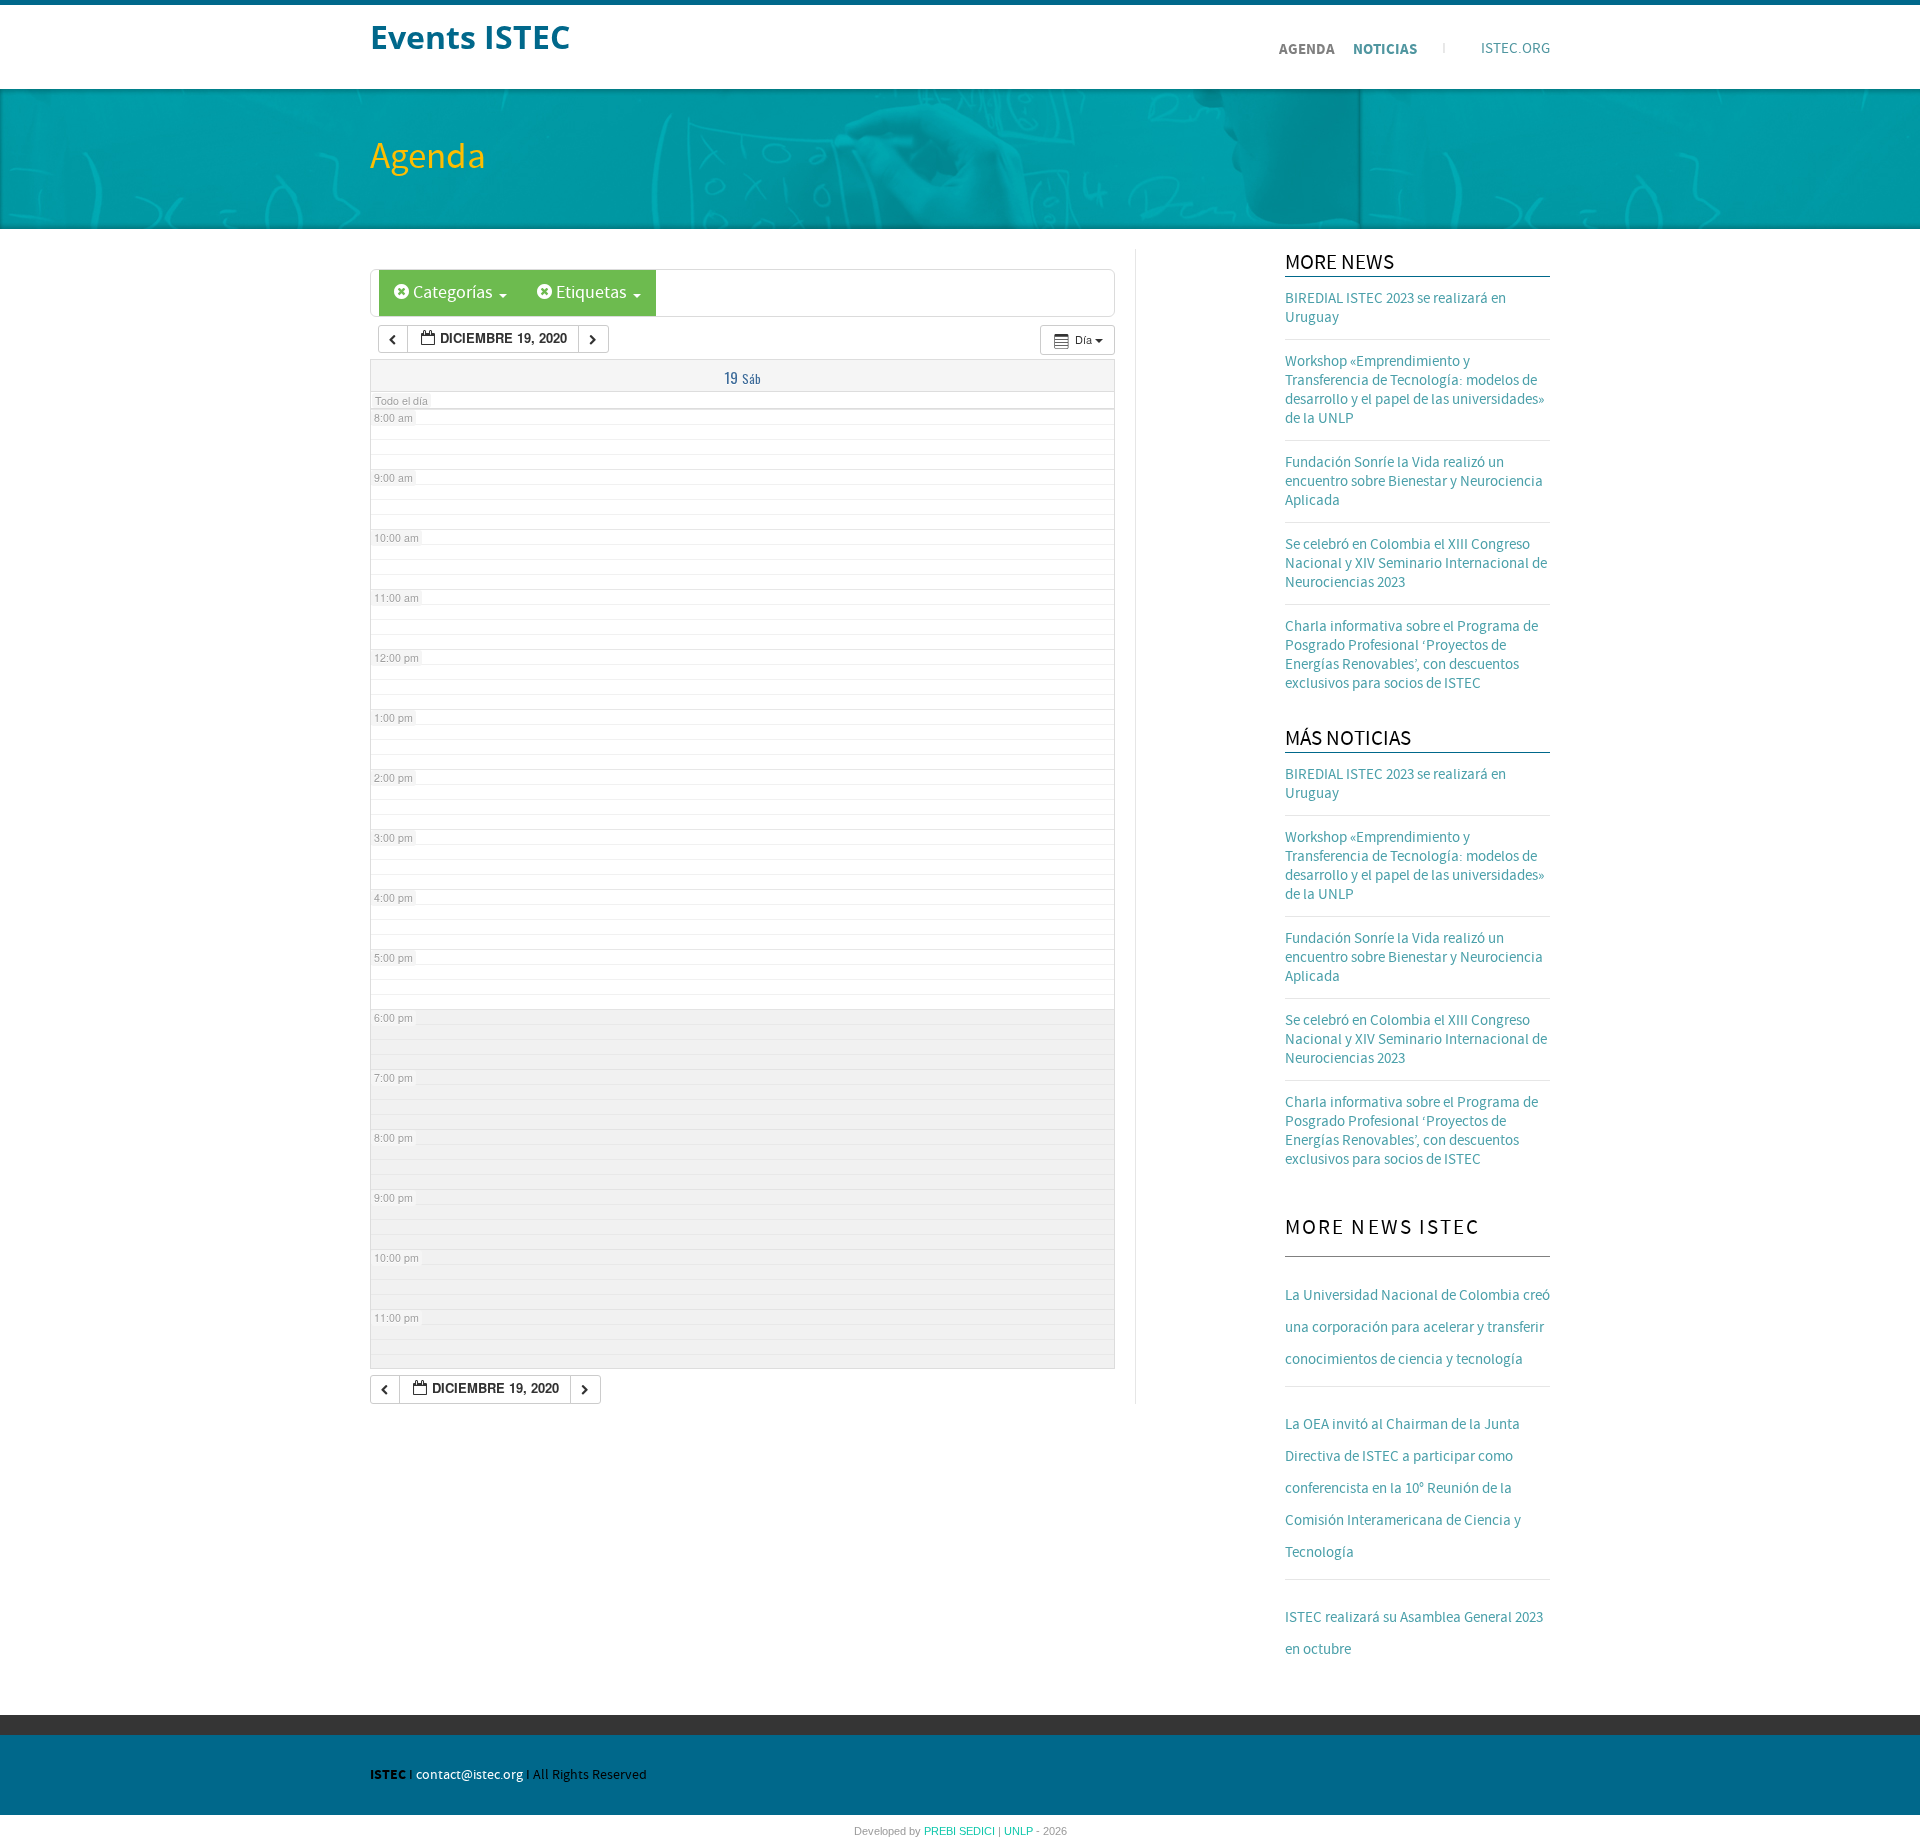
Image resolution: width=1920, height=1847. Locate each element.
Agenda (1307, 49)
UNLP (1020, 1831)
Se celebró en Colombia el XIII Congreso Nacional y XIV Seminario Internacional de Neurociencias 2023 (1416, 563)
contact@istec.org (469, 1775)
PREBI (941, 1831)
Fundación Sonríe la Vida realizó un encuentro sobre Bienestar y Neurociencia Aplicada (1414, 481)
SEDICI (978, 1831)
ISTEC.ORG (1515, 48)
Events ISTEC (470, 36)
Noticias (1385, 49)
